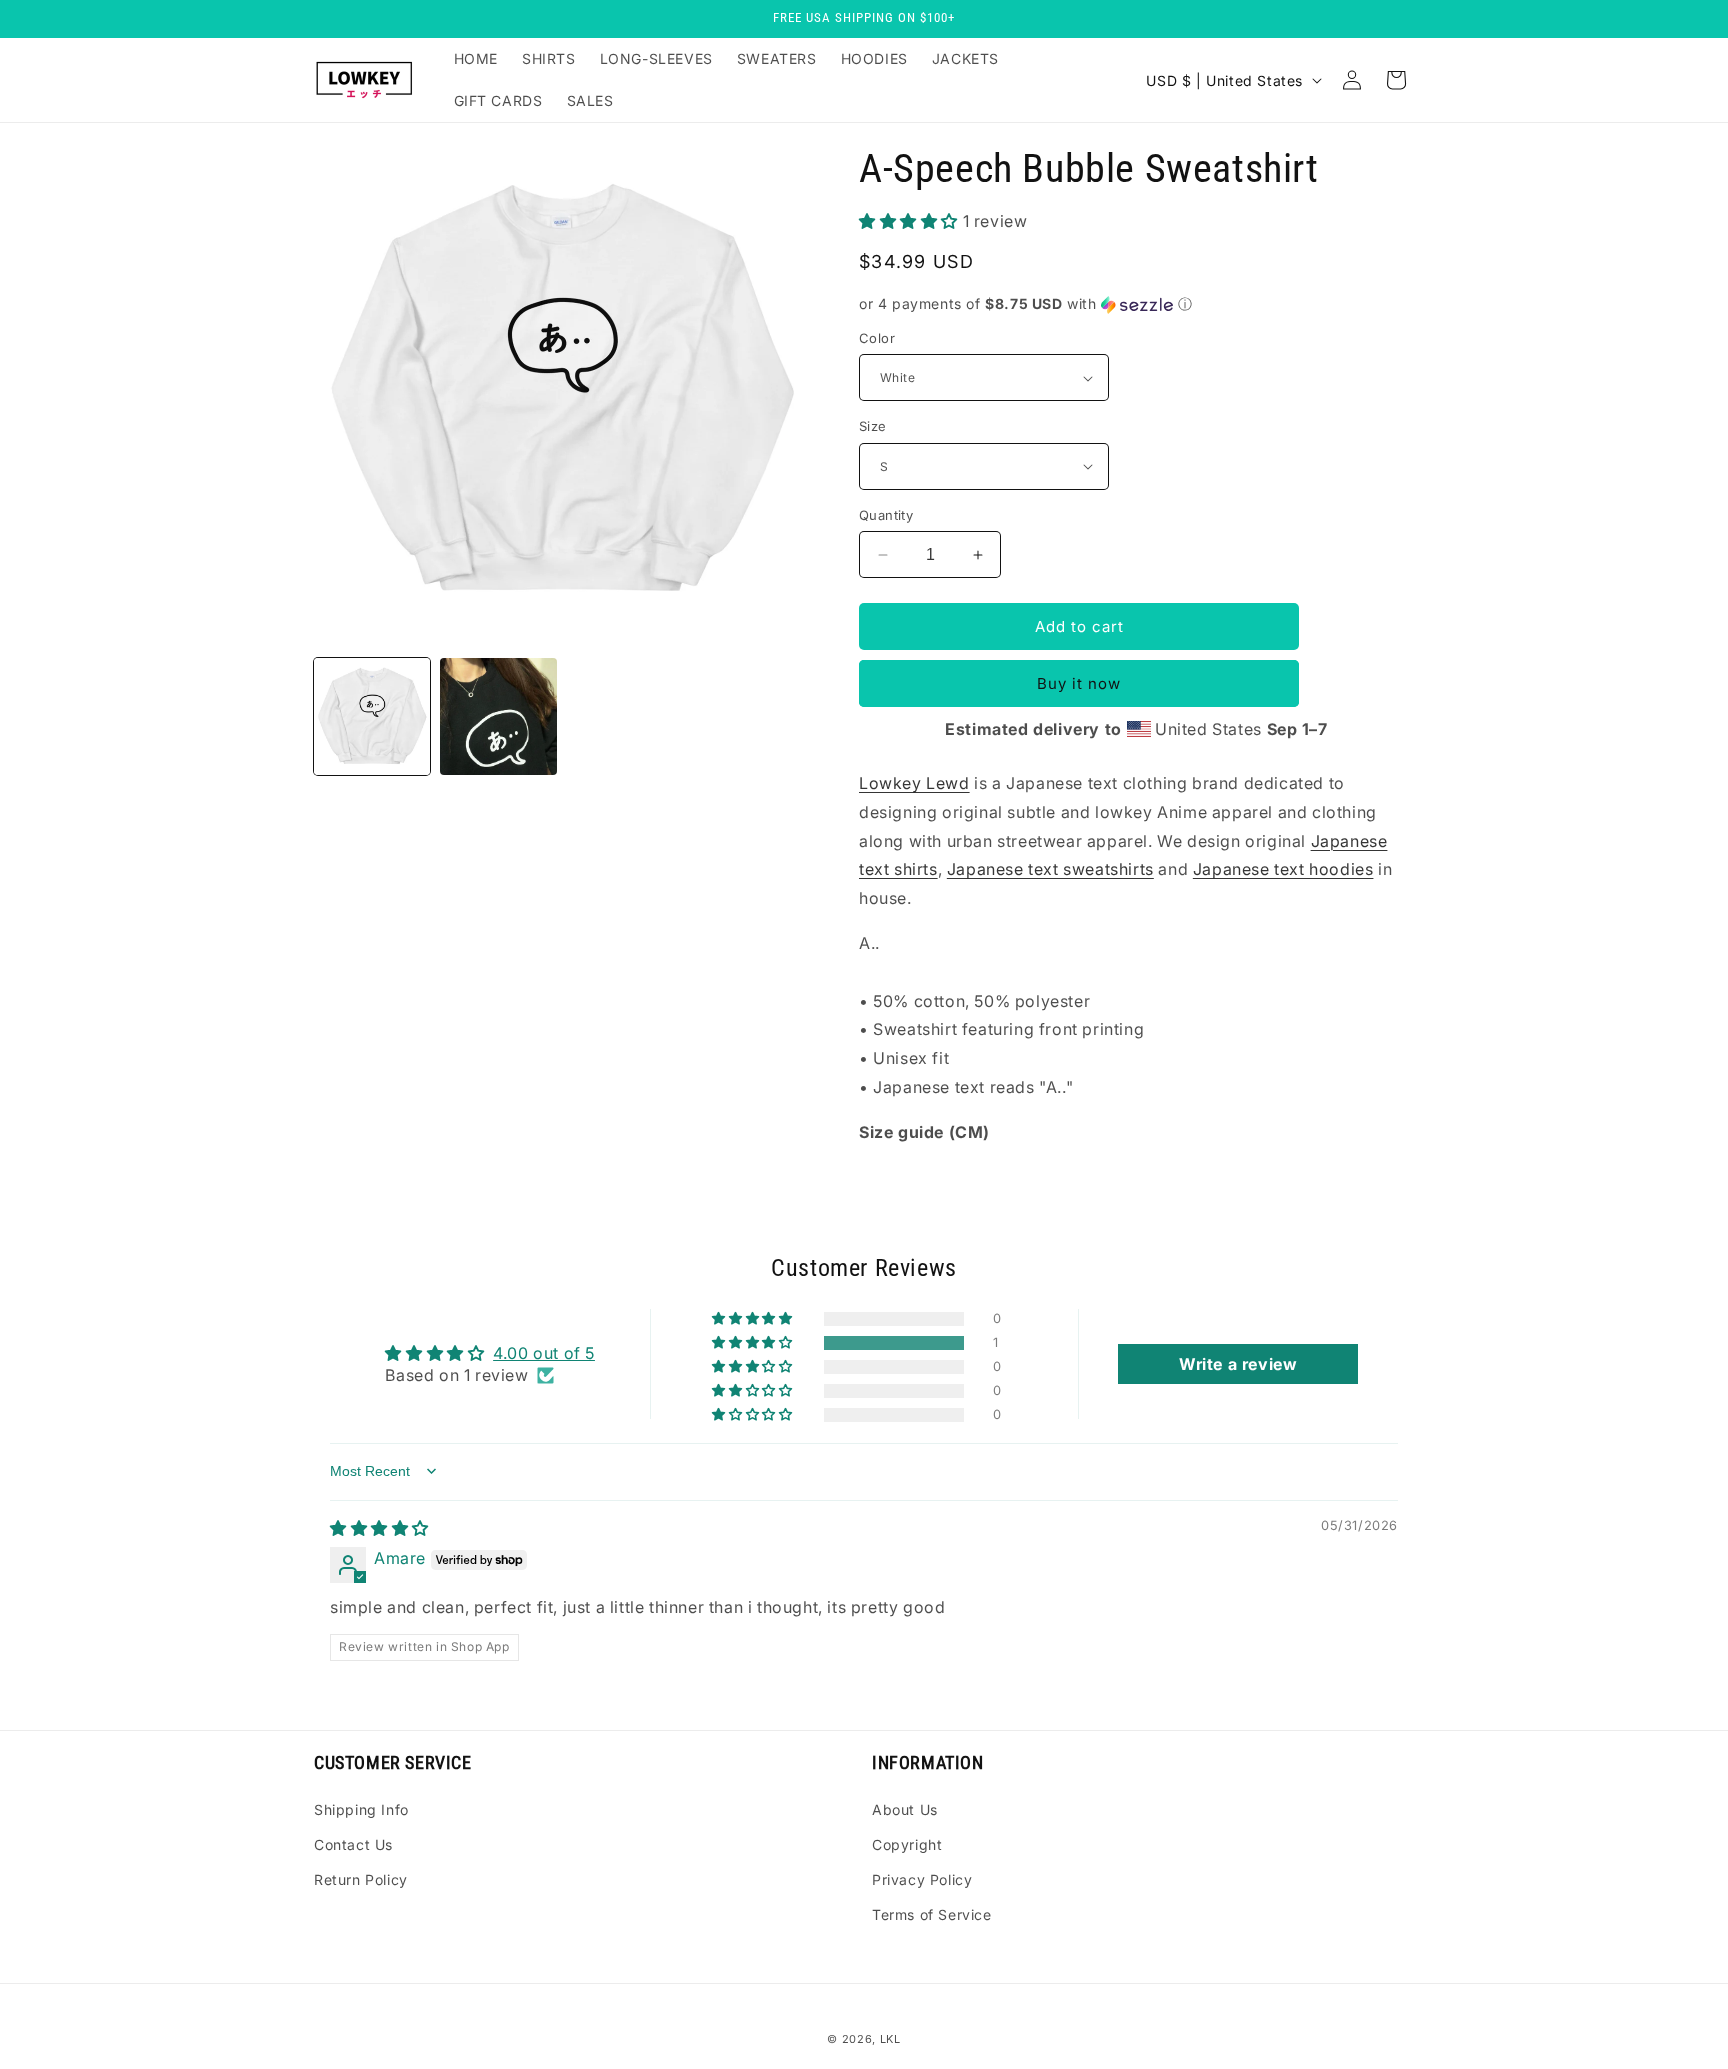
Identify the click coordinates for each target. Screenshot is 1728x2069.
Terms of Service (932, 1914)
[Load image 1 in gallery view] (372, 716)
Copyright (907, 1844)
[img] (379, 1528)
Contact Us (353, 1844)
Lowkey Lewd (914, 783)
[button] (911, 221)
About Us (905, 1809)
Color (877, 338)
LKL (890, 2039)
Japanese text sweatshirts (1050, 869)
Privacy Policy (922, 1879)
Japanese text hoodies (1283, 869)
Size (873, 426)
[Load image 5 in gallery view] (498, 716)
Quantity (886, 515)
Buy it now (1079, 683)
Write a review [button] (1238, 1364)
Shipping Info (361, 1809)
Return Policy (361, 1879)
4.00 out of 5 (544, 1353)
